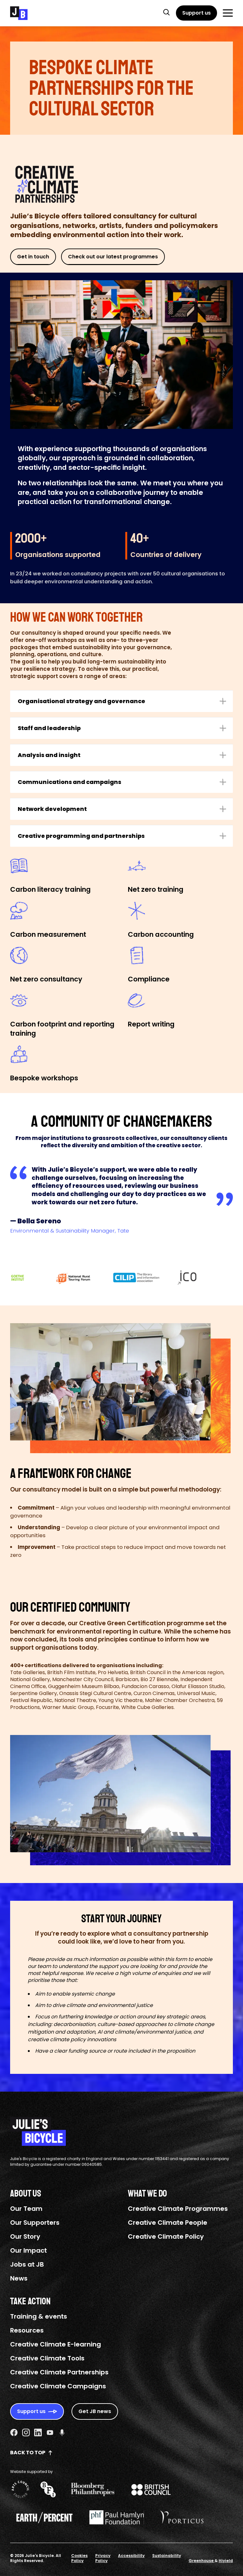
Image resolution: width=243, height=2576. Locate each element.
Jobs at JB (27, 2264)
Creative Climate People (168, 2223)
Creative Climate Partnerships (59, 2372)
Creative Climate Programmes (178, 2209)
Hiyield (226, 2561)
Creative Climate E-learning (56, 2344)
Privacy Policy (103, 2558)
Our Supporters (35, 2223)
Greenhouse (202, 2561)
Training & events (39, 2316)
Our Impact (28, 2250)
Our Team (26, 2209)
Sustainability (167, 2556)
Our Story (25, 2236)
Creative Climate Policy (166, 2236)
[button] (166, 12)
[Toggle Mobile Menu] (228, 13)
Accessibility (131, 2556)
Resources (27, 2330)
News (19, 2278)
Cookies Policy (79, 2558)
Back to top (28, 2453)
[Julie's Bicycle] (19, 13)
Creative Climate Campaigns (58, 2386)
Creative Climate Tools (47, 2358)
